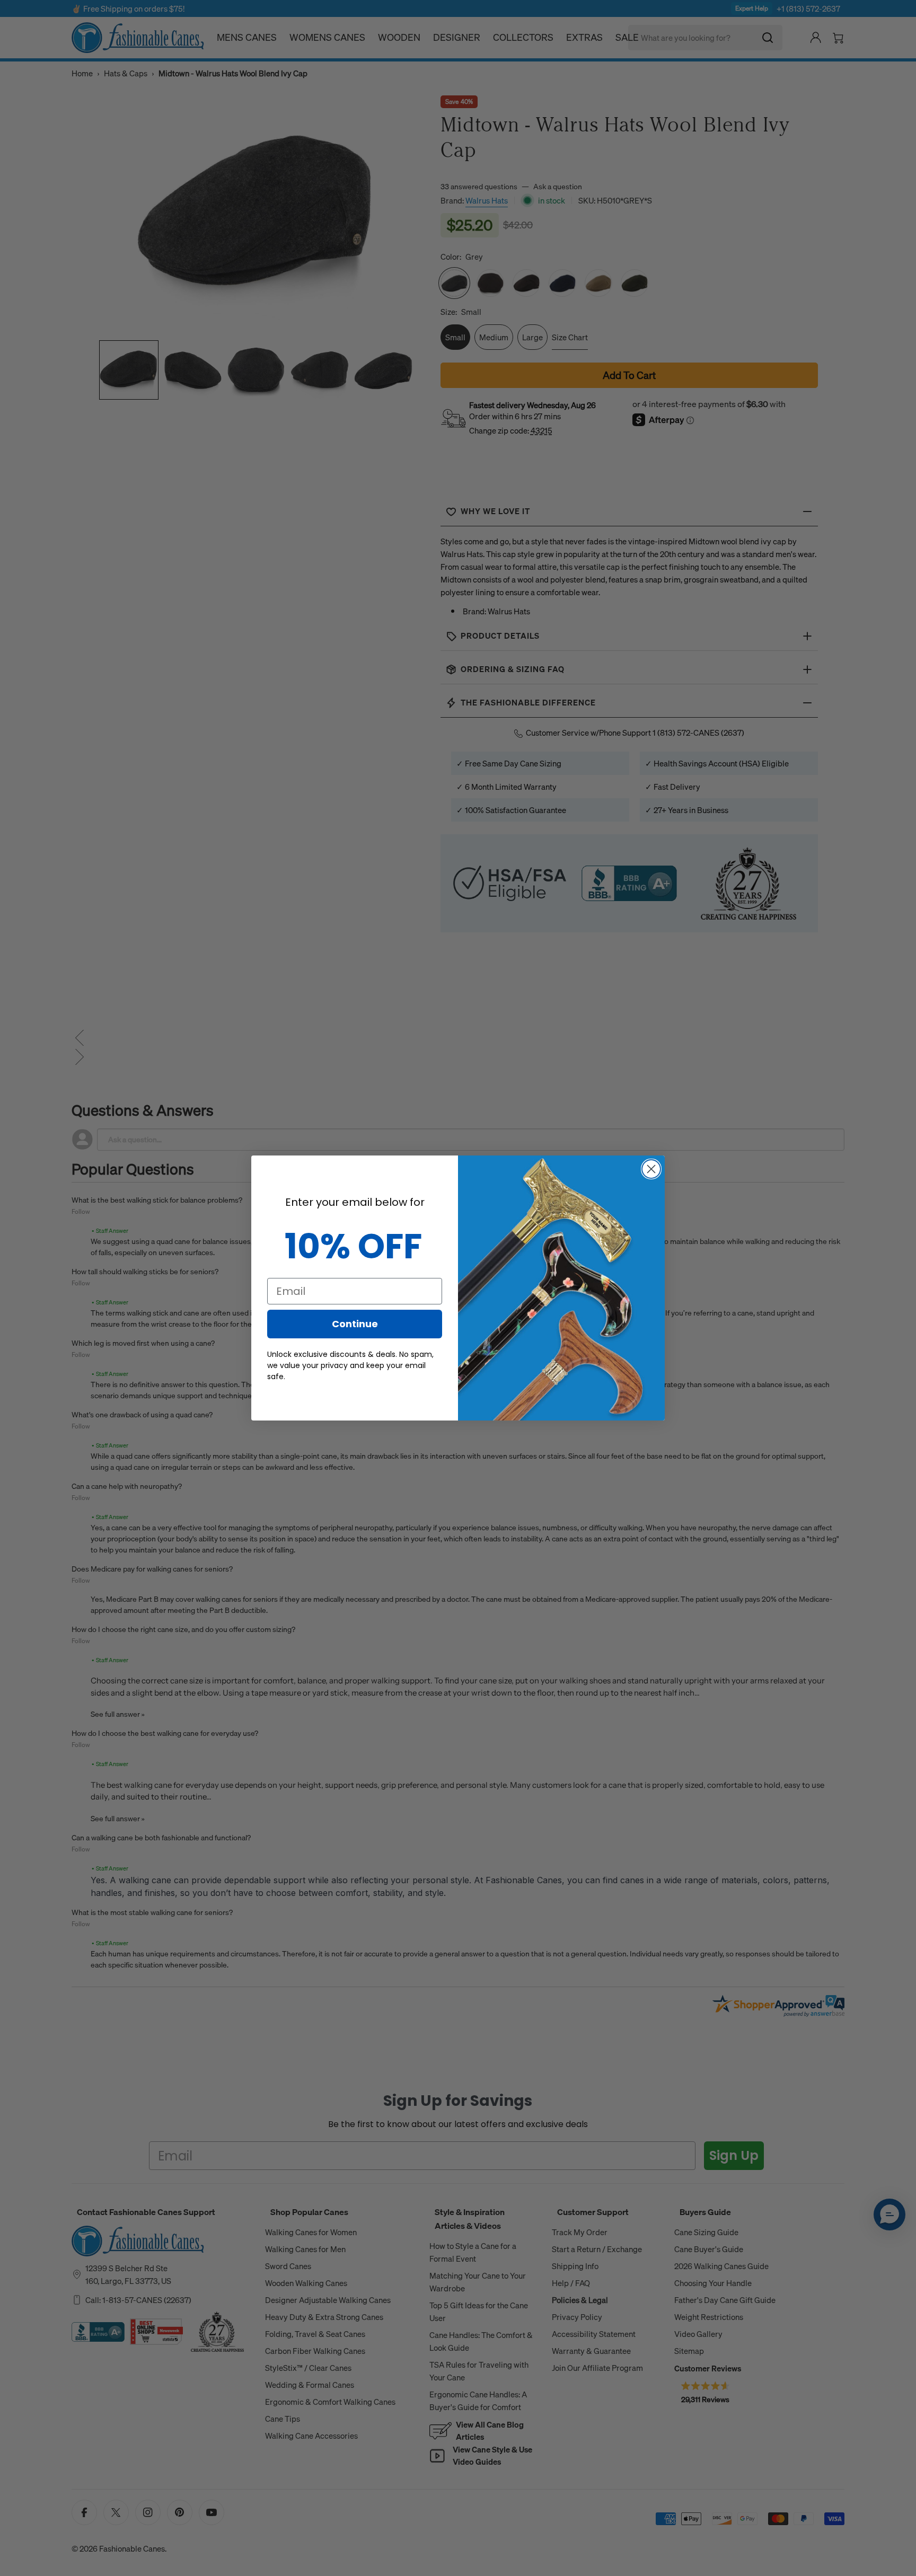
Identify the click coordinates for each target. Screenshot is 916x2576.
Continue (355, 1324)
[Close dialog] (651, 1169)
